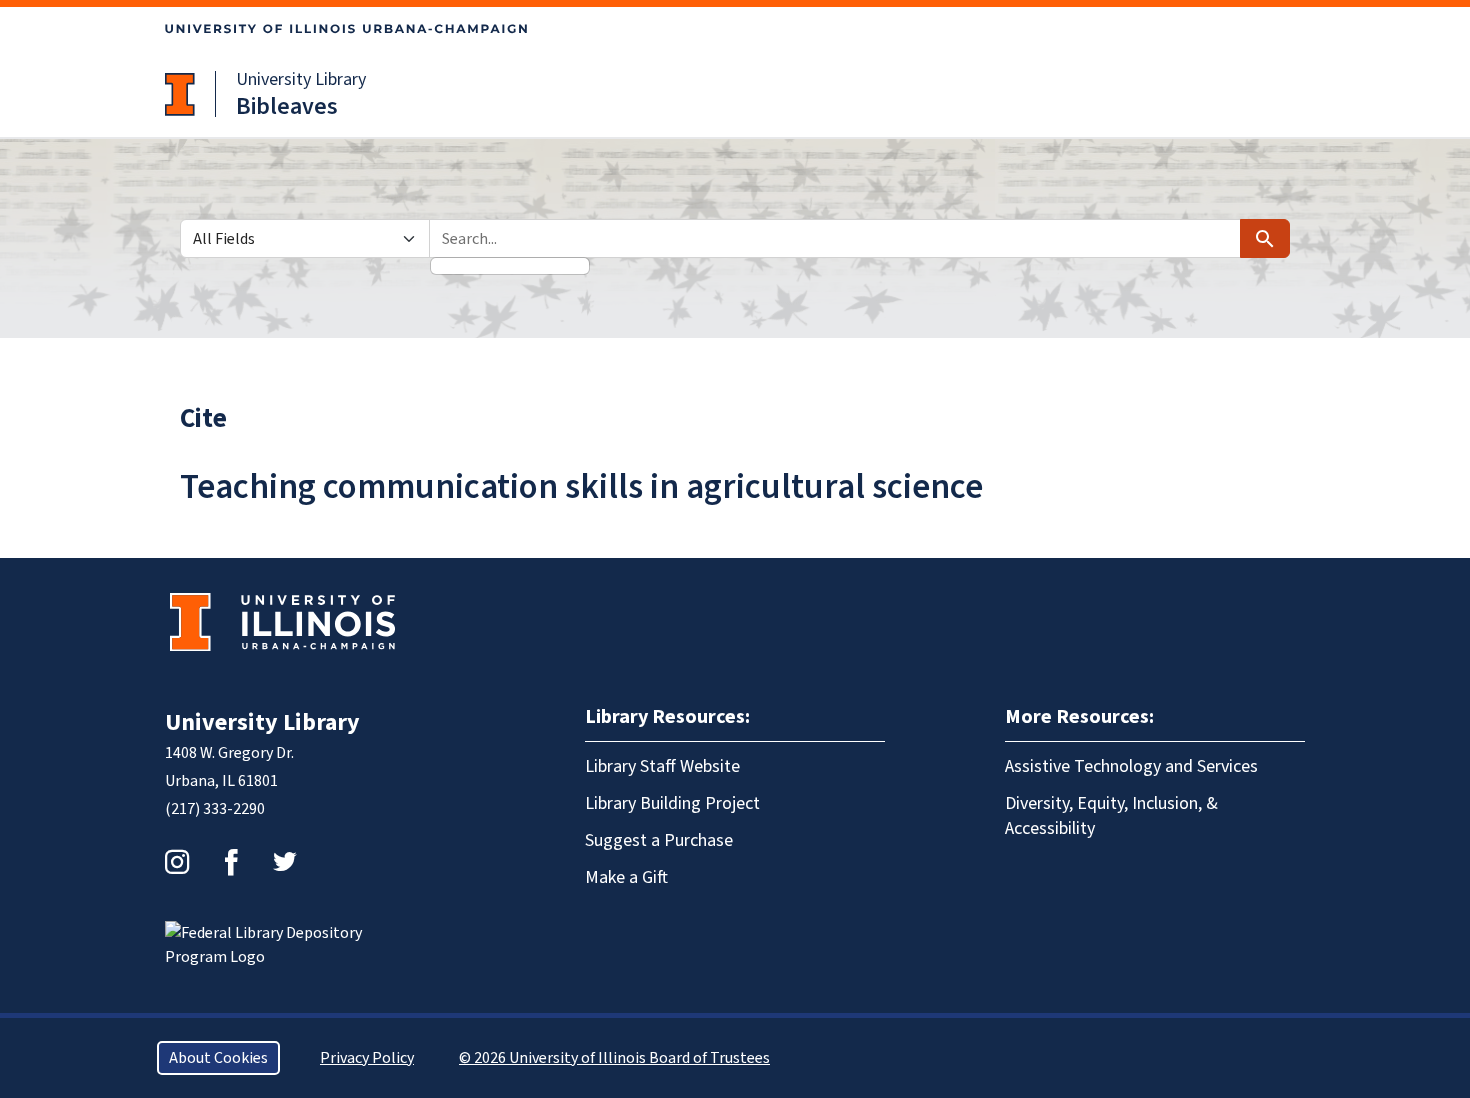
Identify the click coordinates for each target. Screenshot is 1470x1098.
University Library (301, 79)
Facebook (231, 862)
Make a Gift (626, 877)
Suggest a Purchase (659, 840)
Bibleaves (287, 106)
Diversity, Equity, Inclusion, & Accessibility (1111, 816)
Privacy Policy (367, 1058)
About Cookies (218, 1058)
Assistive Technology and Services (1131, 766)
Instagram (177, 862)
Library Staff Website (662, 766)
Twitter (285, 862)
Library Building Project (672, 803)
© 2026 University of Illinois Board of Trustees (614, 1058)
